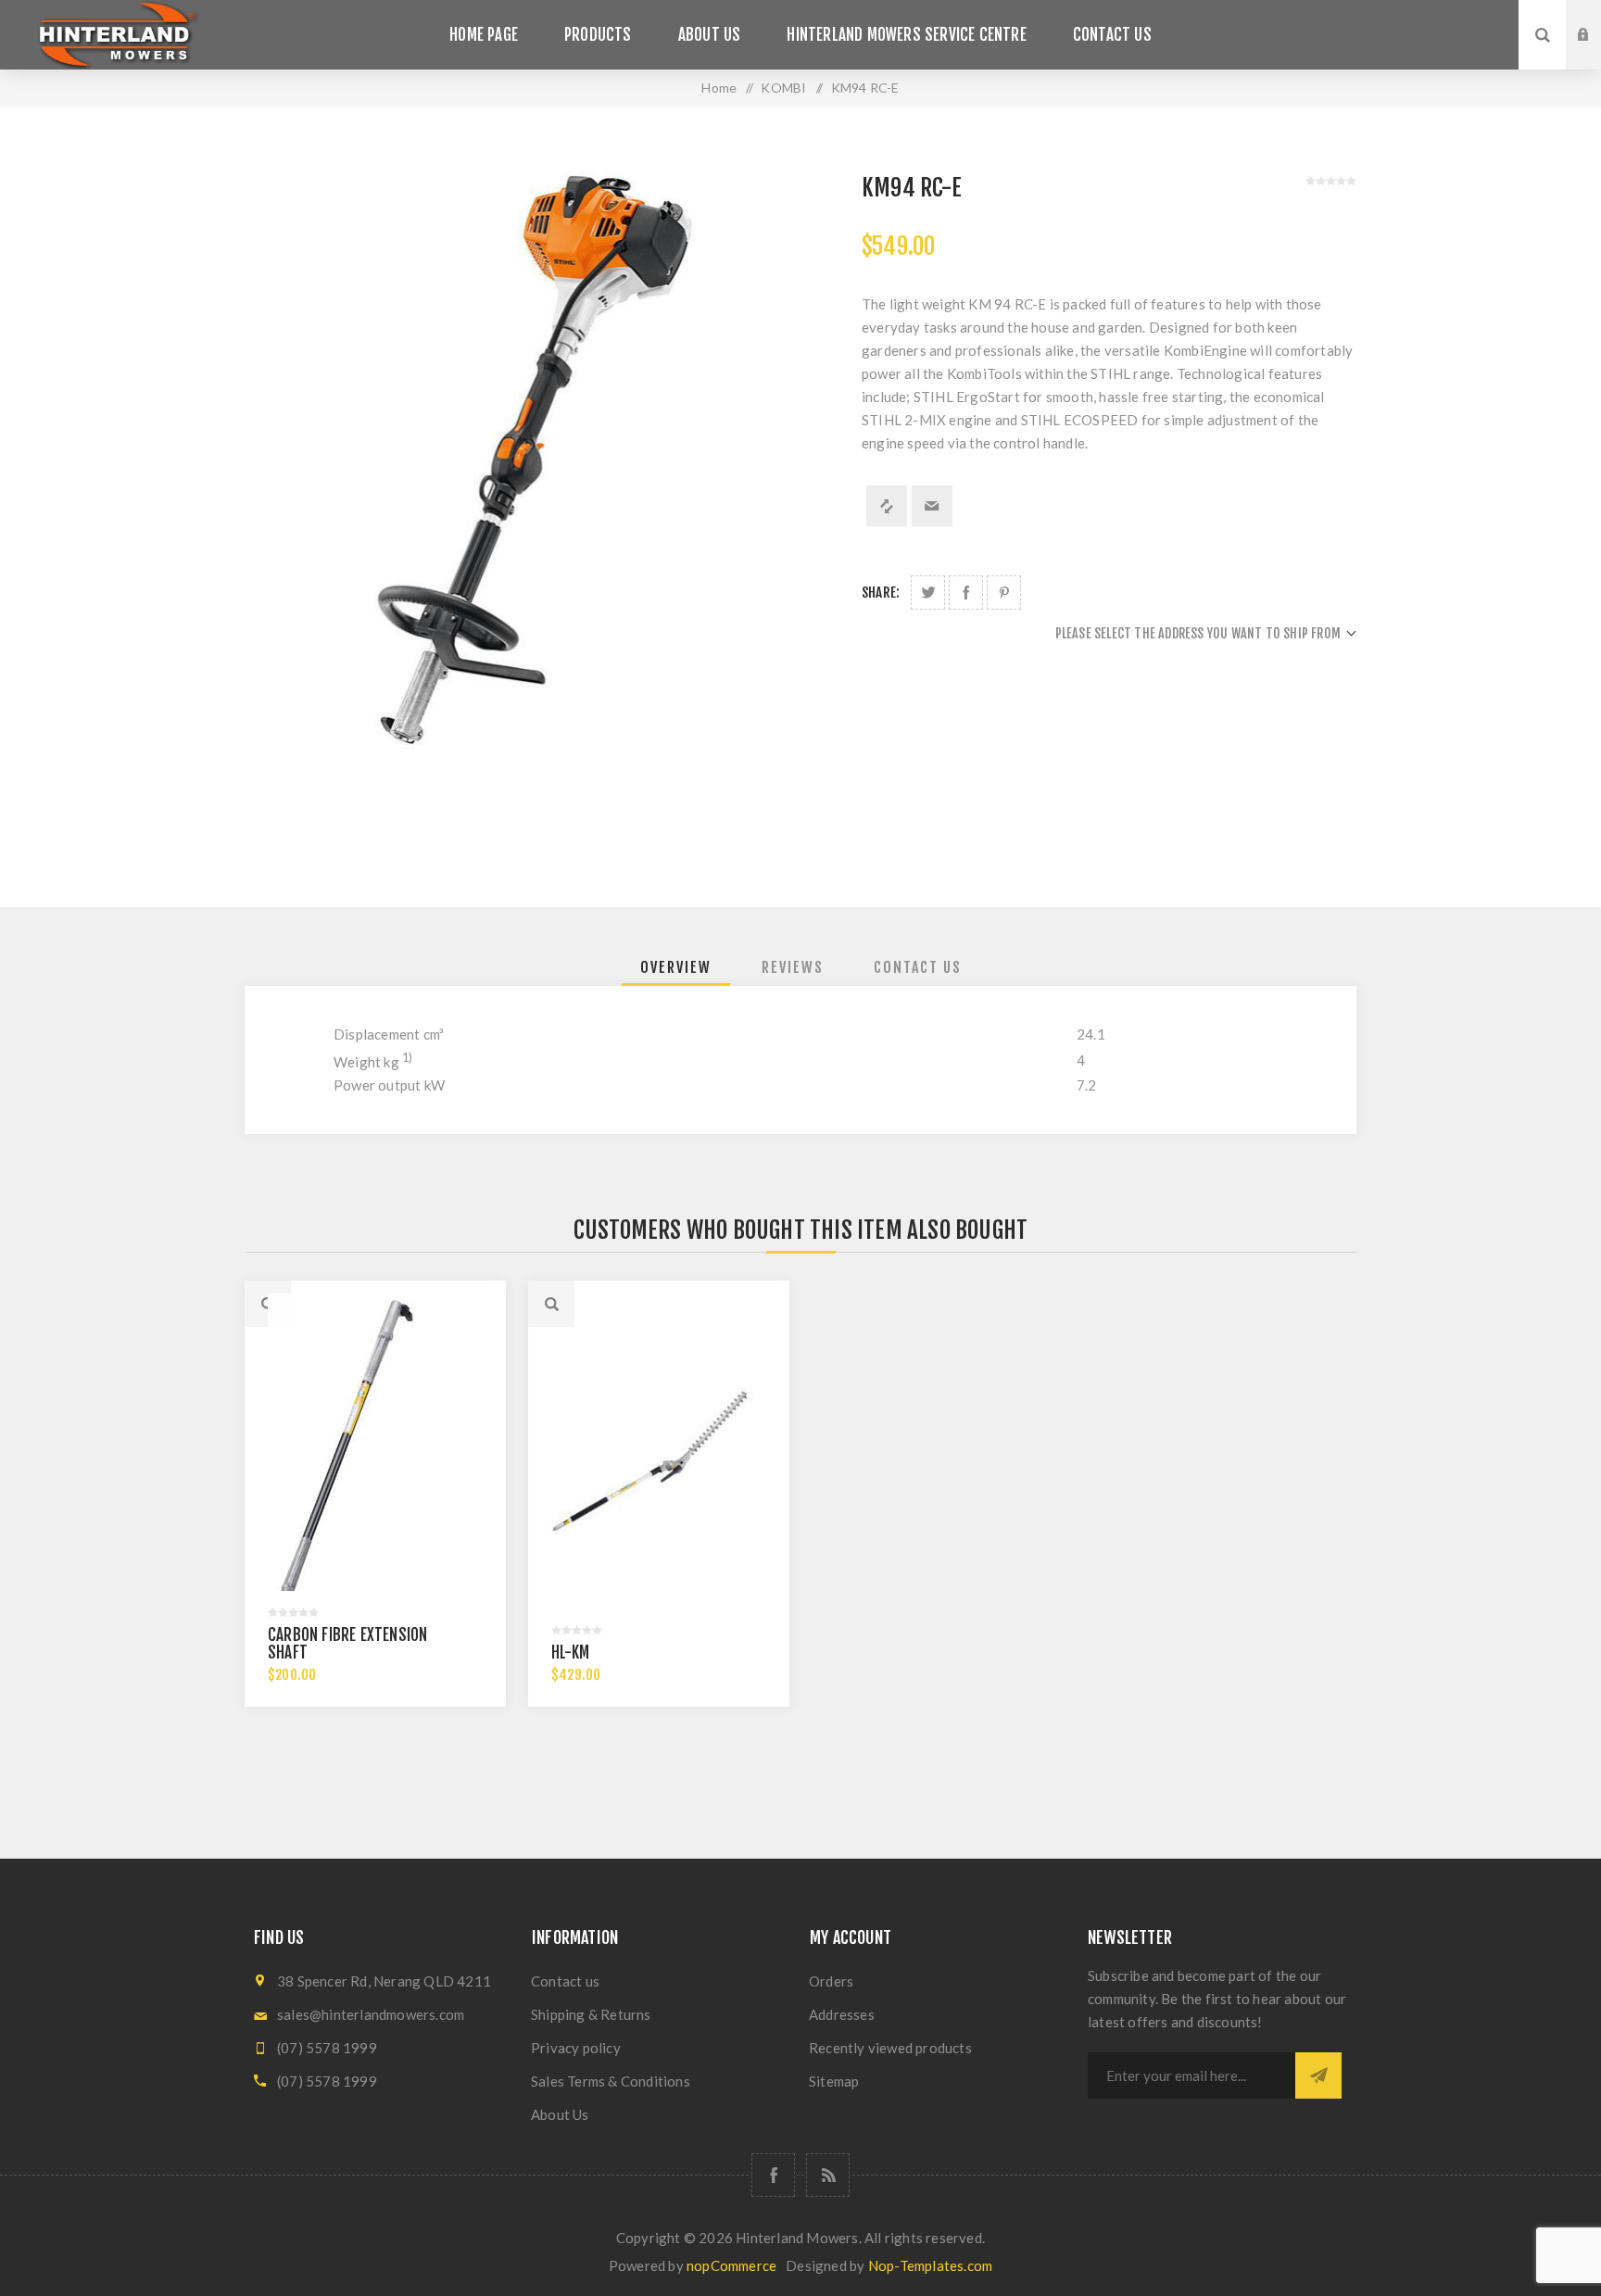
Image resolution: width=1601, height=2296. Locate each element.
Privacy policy (576, 2048)
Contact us (565, 1981)
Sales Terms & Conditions (611, 2081)
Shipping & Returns (591, 2014)
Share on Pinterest (1004, 593)
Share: (881, 593)
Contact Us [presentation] (918, 967)
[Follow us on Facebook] (773, 2175)
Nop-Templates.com (930, 2265)
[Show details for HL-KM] (659, 1460)
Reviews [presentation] (793, 967)
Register (1597, 53)
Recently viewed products (890, 2048)
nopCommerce (731, 2265)
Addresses (842, 2014)
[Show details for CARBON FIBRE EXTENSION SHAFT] (375, 1460)
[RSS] (828, 2175)
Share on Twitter (928, 593)
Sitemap (834, 2081)
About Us (560, 2114)
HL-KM (570, 1653)
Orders (831, 1981)
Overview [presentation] (676, 967)
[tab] (676, 967)
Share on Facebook (966, 593)
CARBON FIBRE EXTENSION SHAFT (347, 1644)
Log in (1597, 18)
